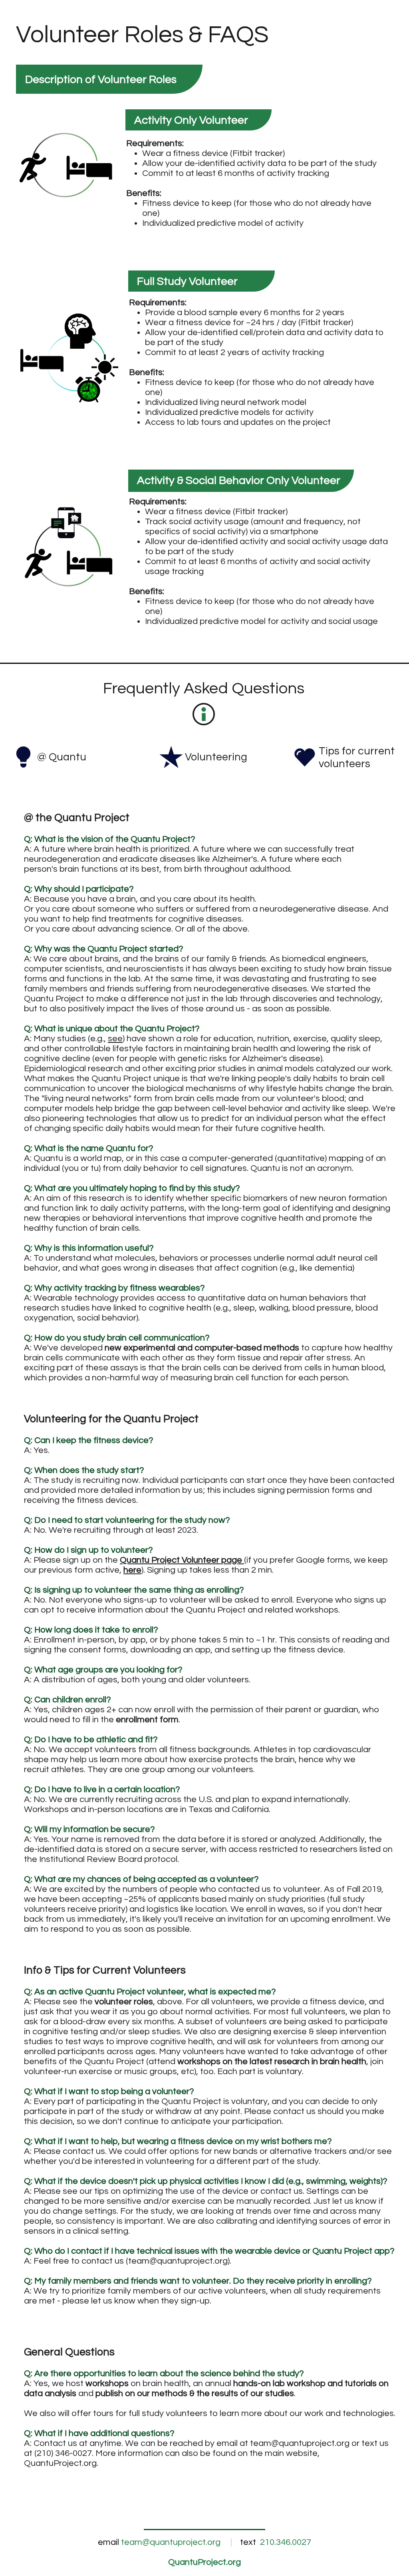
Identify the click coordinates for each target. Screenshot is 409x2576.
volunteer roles (124, 2002)
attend (257, 2062)
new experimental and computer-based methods (202, 1348)
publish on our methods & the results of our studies (195, 2393)
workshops (107, 2384)
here (132, 1570)
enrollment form (147, 1720)
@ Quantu (62, 757)
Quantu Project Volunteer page (181, 1560)
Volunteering (216, 757)
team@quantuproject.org (178, 2261)
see (115, 1039)
